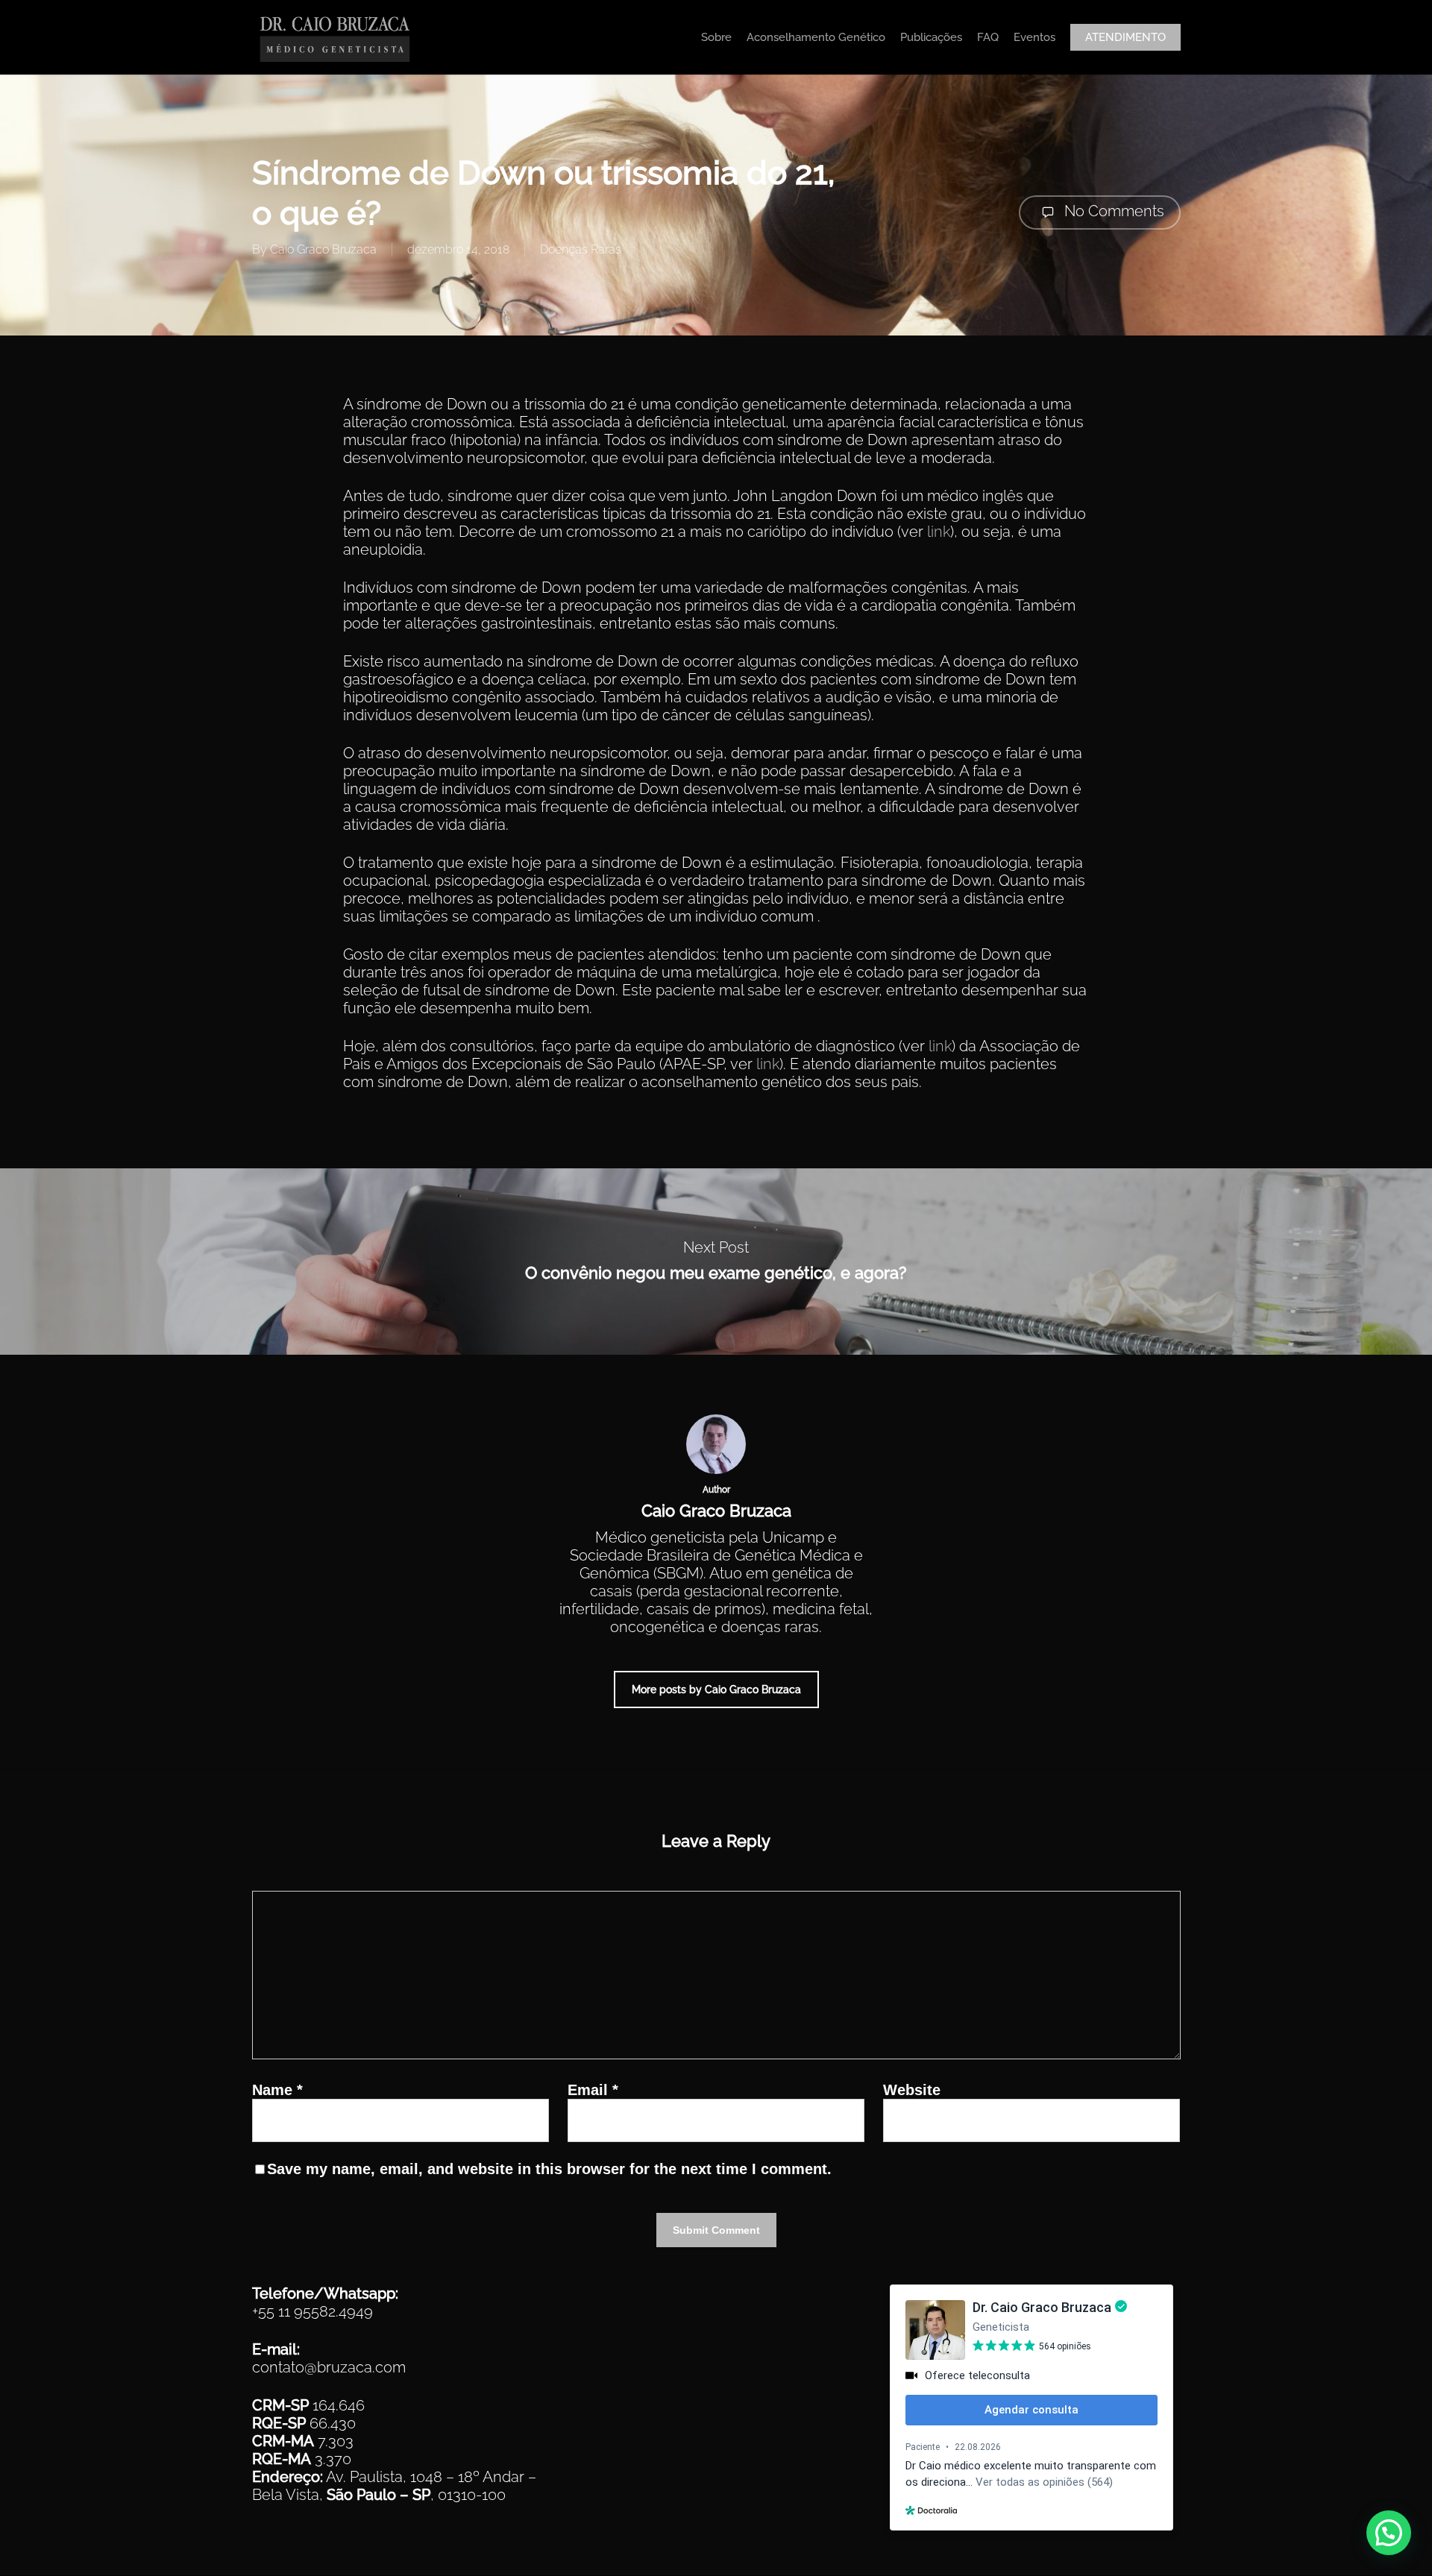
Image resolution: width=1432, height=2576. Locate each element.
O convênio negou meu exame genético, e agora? (716, 1262)
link (939, 532)
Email (593, 2090)
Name (277, 2090)
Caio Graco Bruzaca (323, 249)
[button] (1389, 2533)
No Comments (1112, 211)
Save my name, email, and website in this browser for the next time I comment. (549, 2169)
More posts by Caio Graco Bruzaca (716, 1689)
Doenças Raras (581, 249)
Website (912, 2090)
